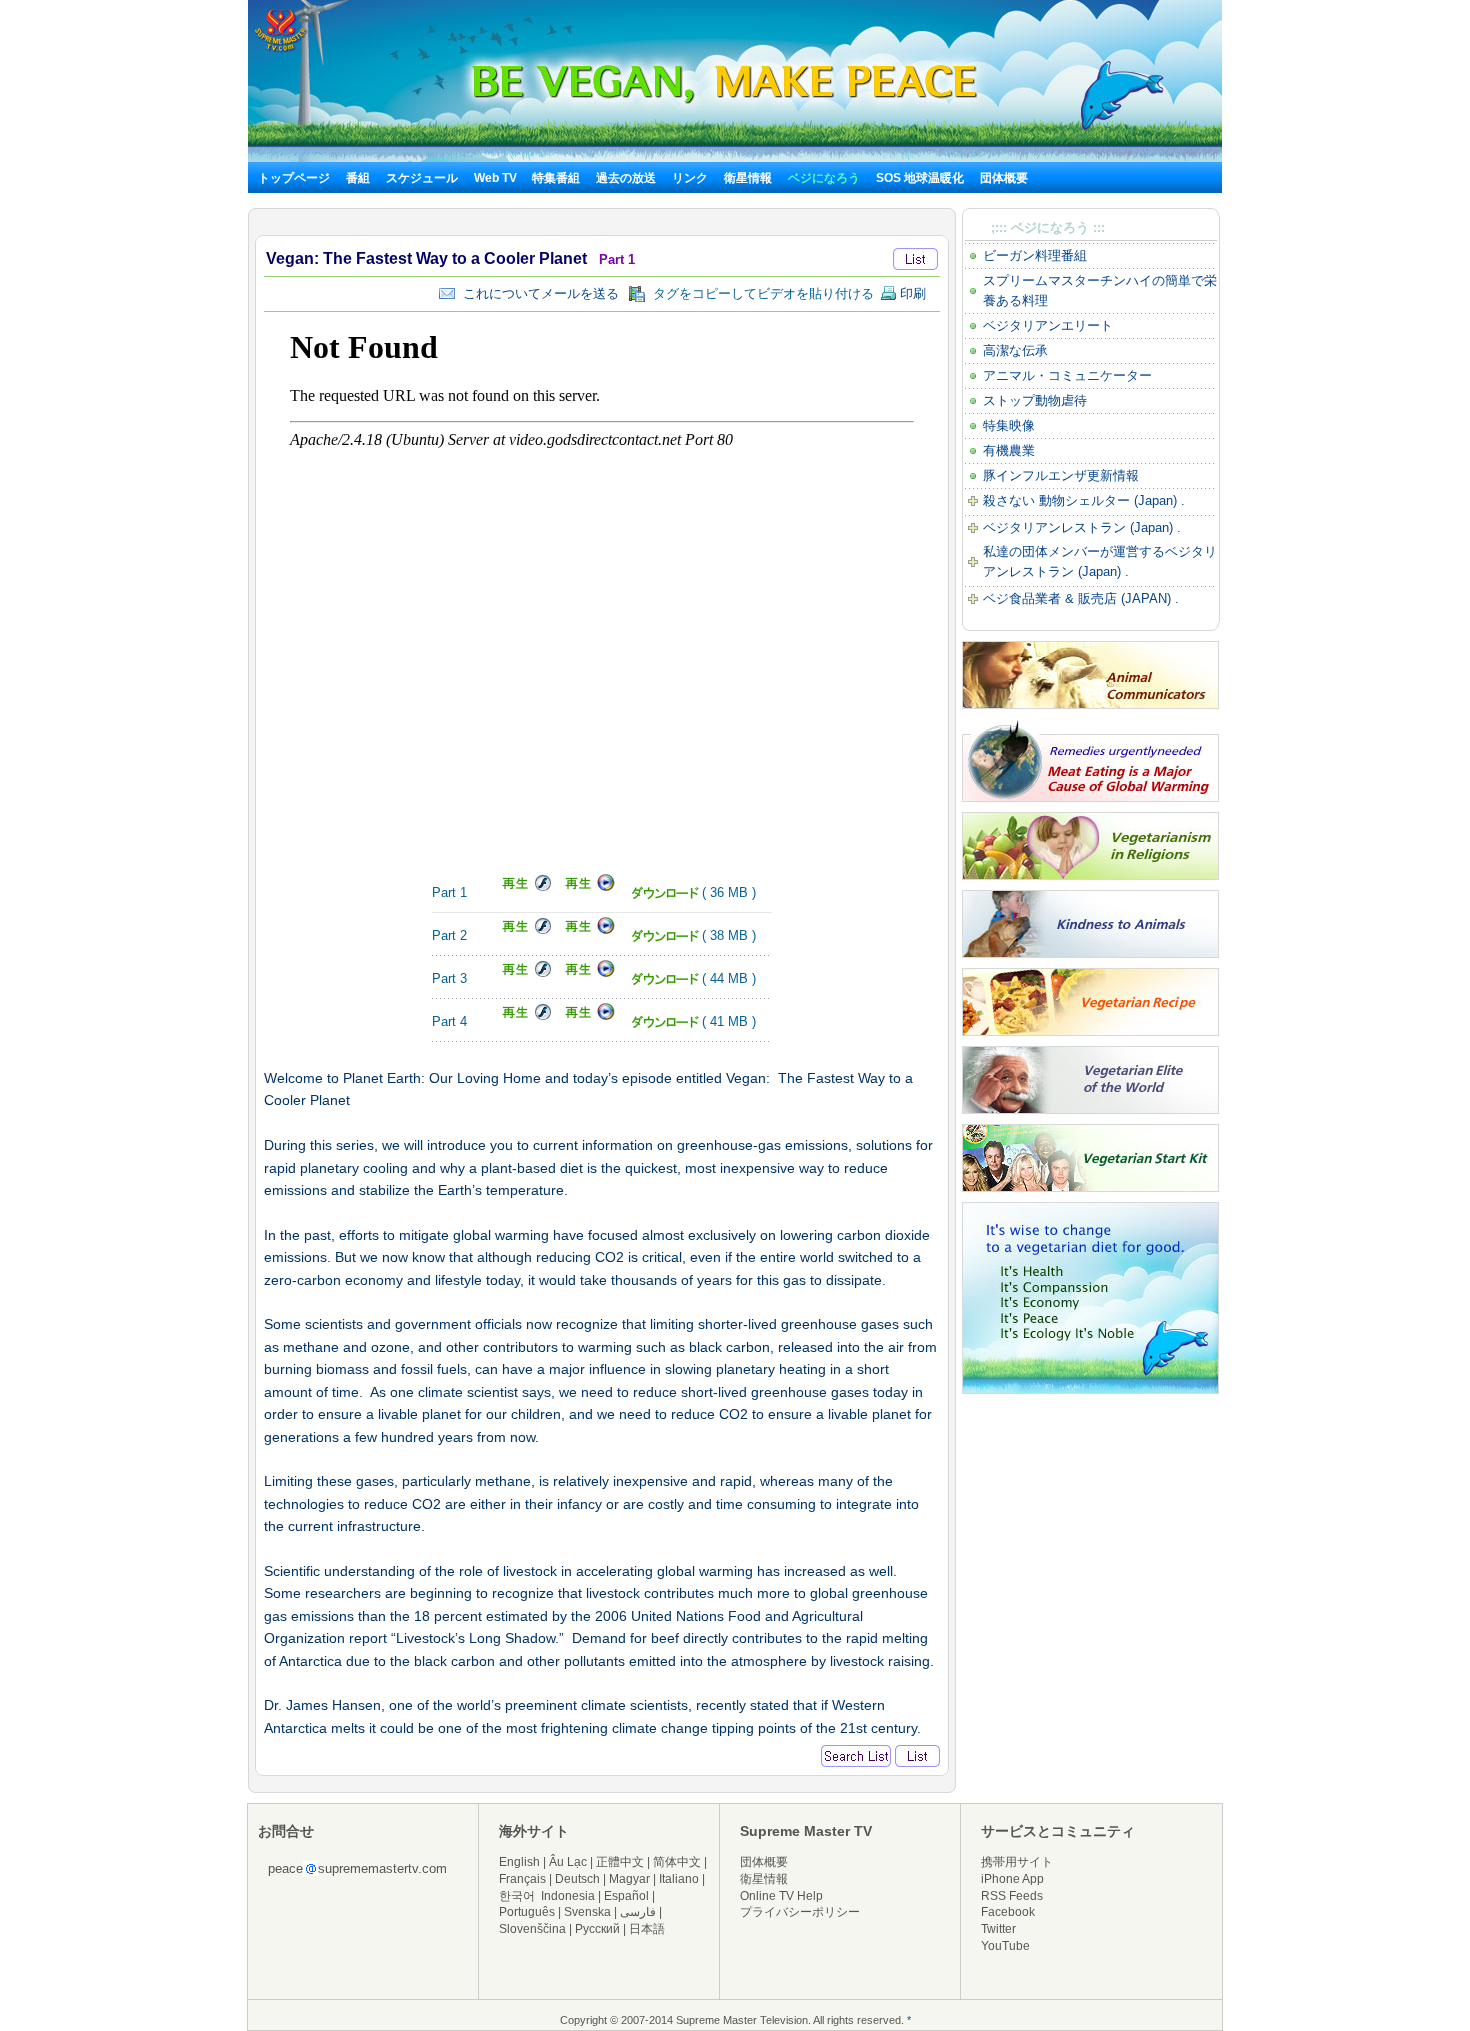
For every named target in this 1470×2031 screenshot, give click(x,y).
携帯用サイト (1017, 1862)
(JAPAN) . (1148, 598)
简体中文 (677, 1862)
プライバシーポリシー (800, 1912)
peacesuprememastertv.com (357, 1868)
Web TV (497, 178)
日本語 (647, 1929)
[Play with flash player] (520, 887)
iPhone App (1012, 1879)
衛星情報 (748, 178)
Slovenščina (532, 1929)
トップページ (294, 178)
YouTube (1005, 1946)
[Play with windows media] (587, 887)
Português (527, 1912)
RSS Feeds (1012, 1896)
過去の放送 (626, 178)
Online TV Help (781, 1896)
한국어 (517, 1896)
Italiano (679, 1879)
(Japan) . (1157, 500)
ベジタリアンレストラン (1054, 527)
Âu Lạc (568, 1862)
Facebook (1008, 1912)
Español (626, 1896)
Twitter (998, 1929)
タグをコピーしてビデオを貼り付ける (759, 293)
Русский (597, 1929)
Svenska (587, 1912)
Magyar (629, 1879)
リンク (690, 178)
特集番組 (556, 178)
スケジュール (422, 178)
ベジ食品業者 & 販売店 (1050, 598)
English (519, 1862)
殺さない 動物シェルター (1056, 500)
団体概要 (1004, 178)
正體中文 (620, 1862)
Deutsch (577, 1879)
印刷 (911, 293)
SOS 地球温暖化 (920, 178)
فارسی (638, 1912)
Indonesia (568, 1896)
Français (522, 1879)
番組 (358, 178)
